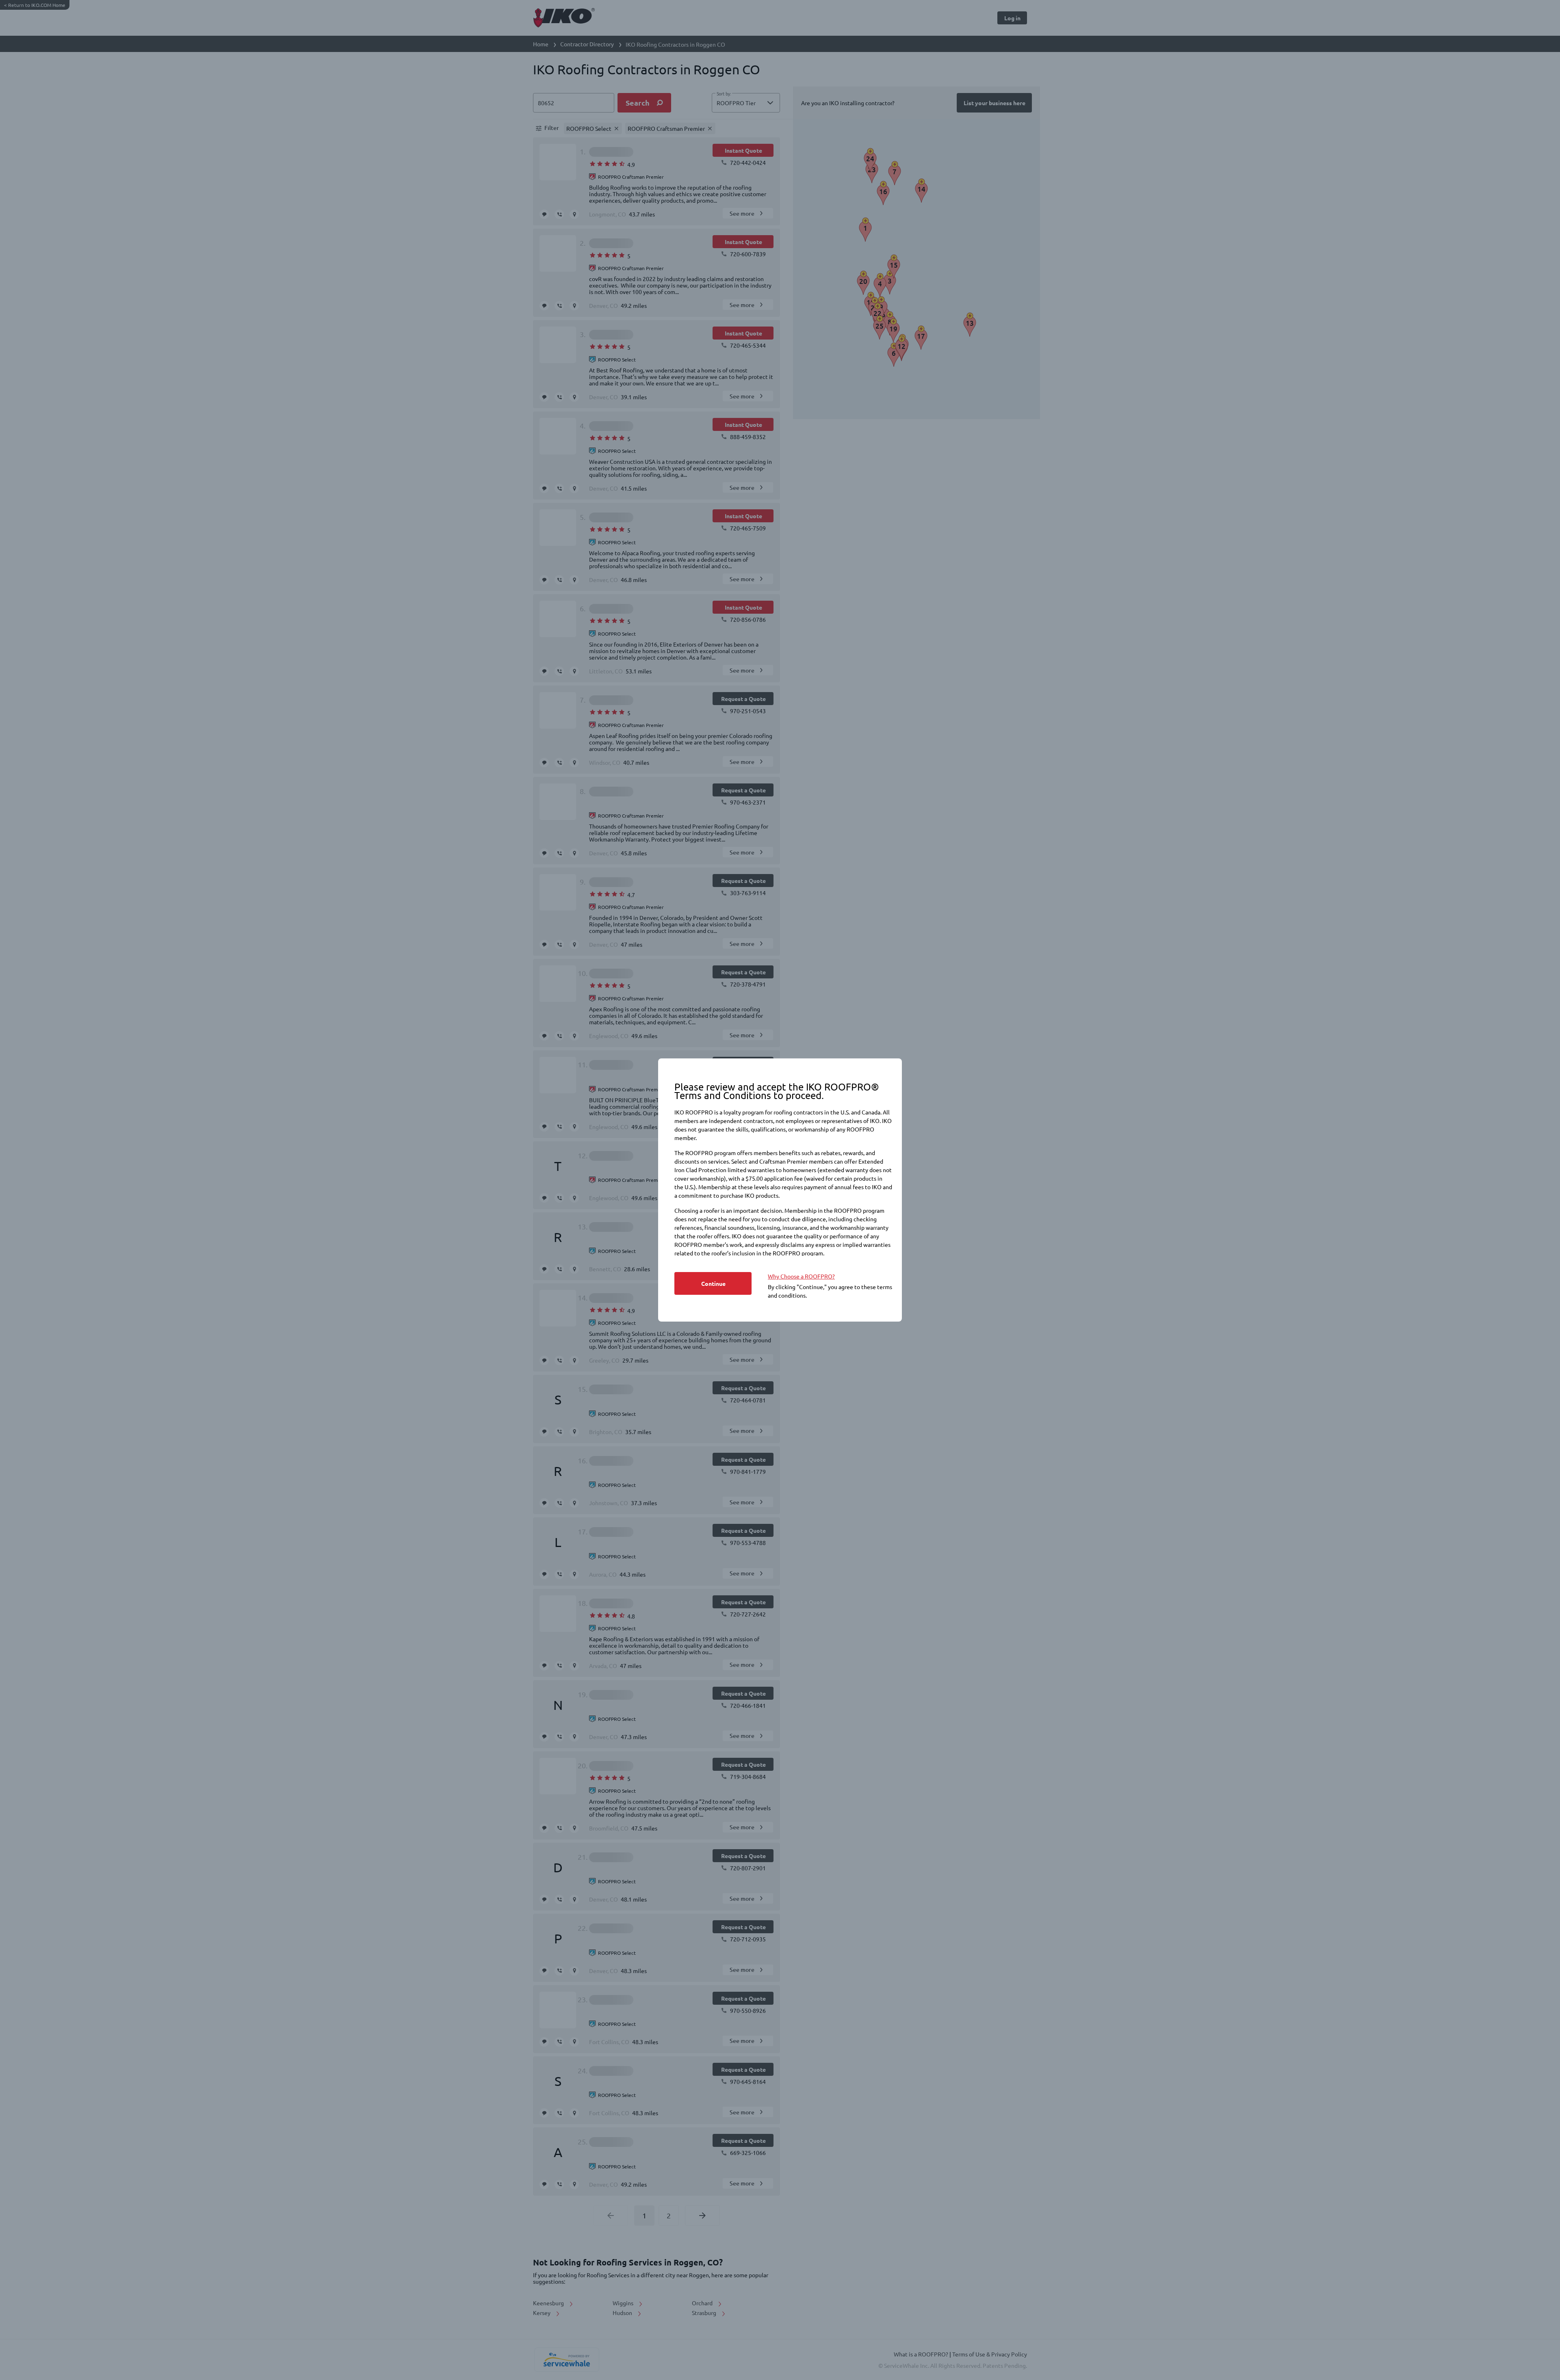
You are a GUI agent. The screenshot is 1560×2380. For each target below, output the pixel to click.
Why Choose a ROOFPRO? (801, 1276)
